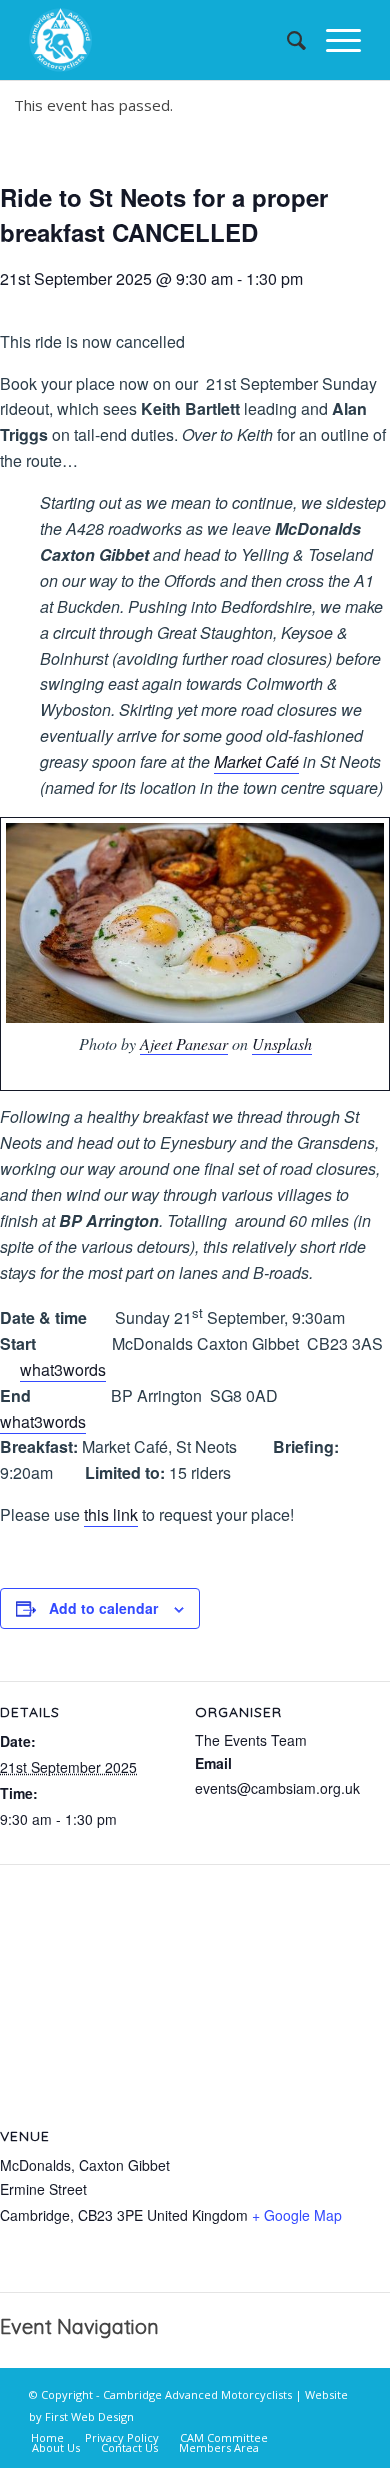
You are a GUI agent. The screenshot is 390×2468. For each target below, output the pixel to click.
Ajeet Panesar (184, 1043)
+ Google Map (297, 2215)
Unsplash (282, 1043)
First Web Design (89, 2416)
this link (111, 1514)
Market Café (256, 761)
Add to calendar (103, 1608)
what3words (63, 1369)
